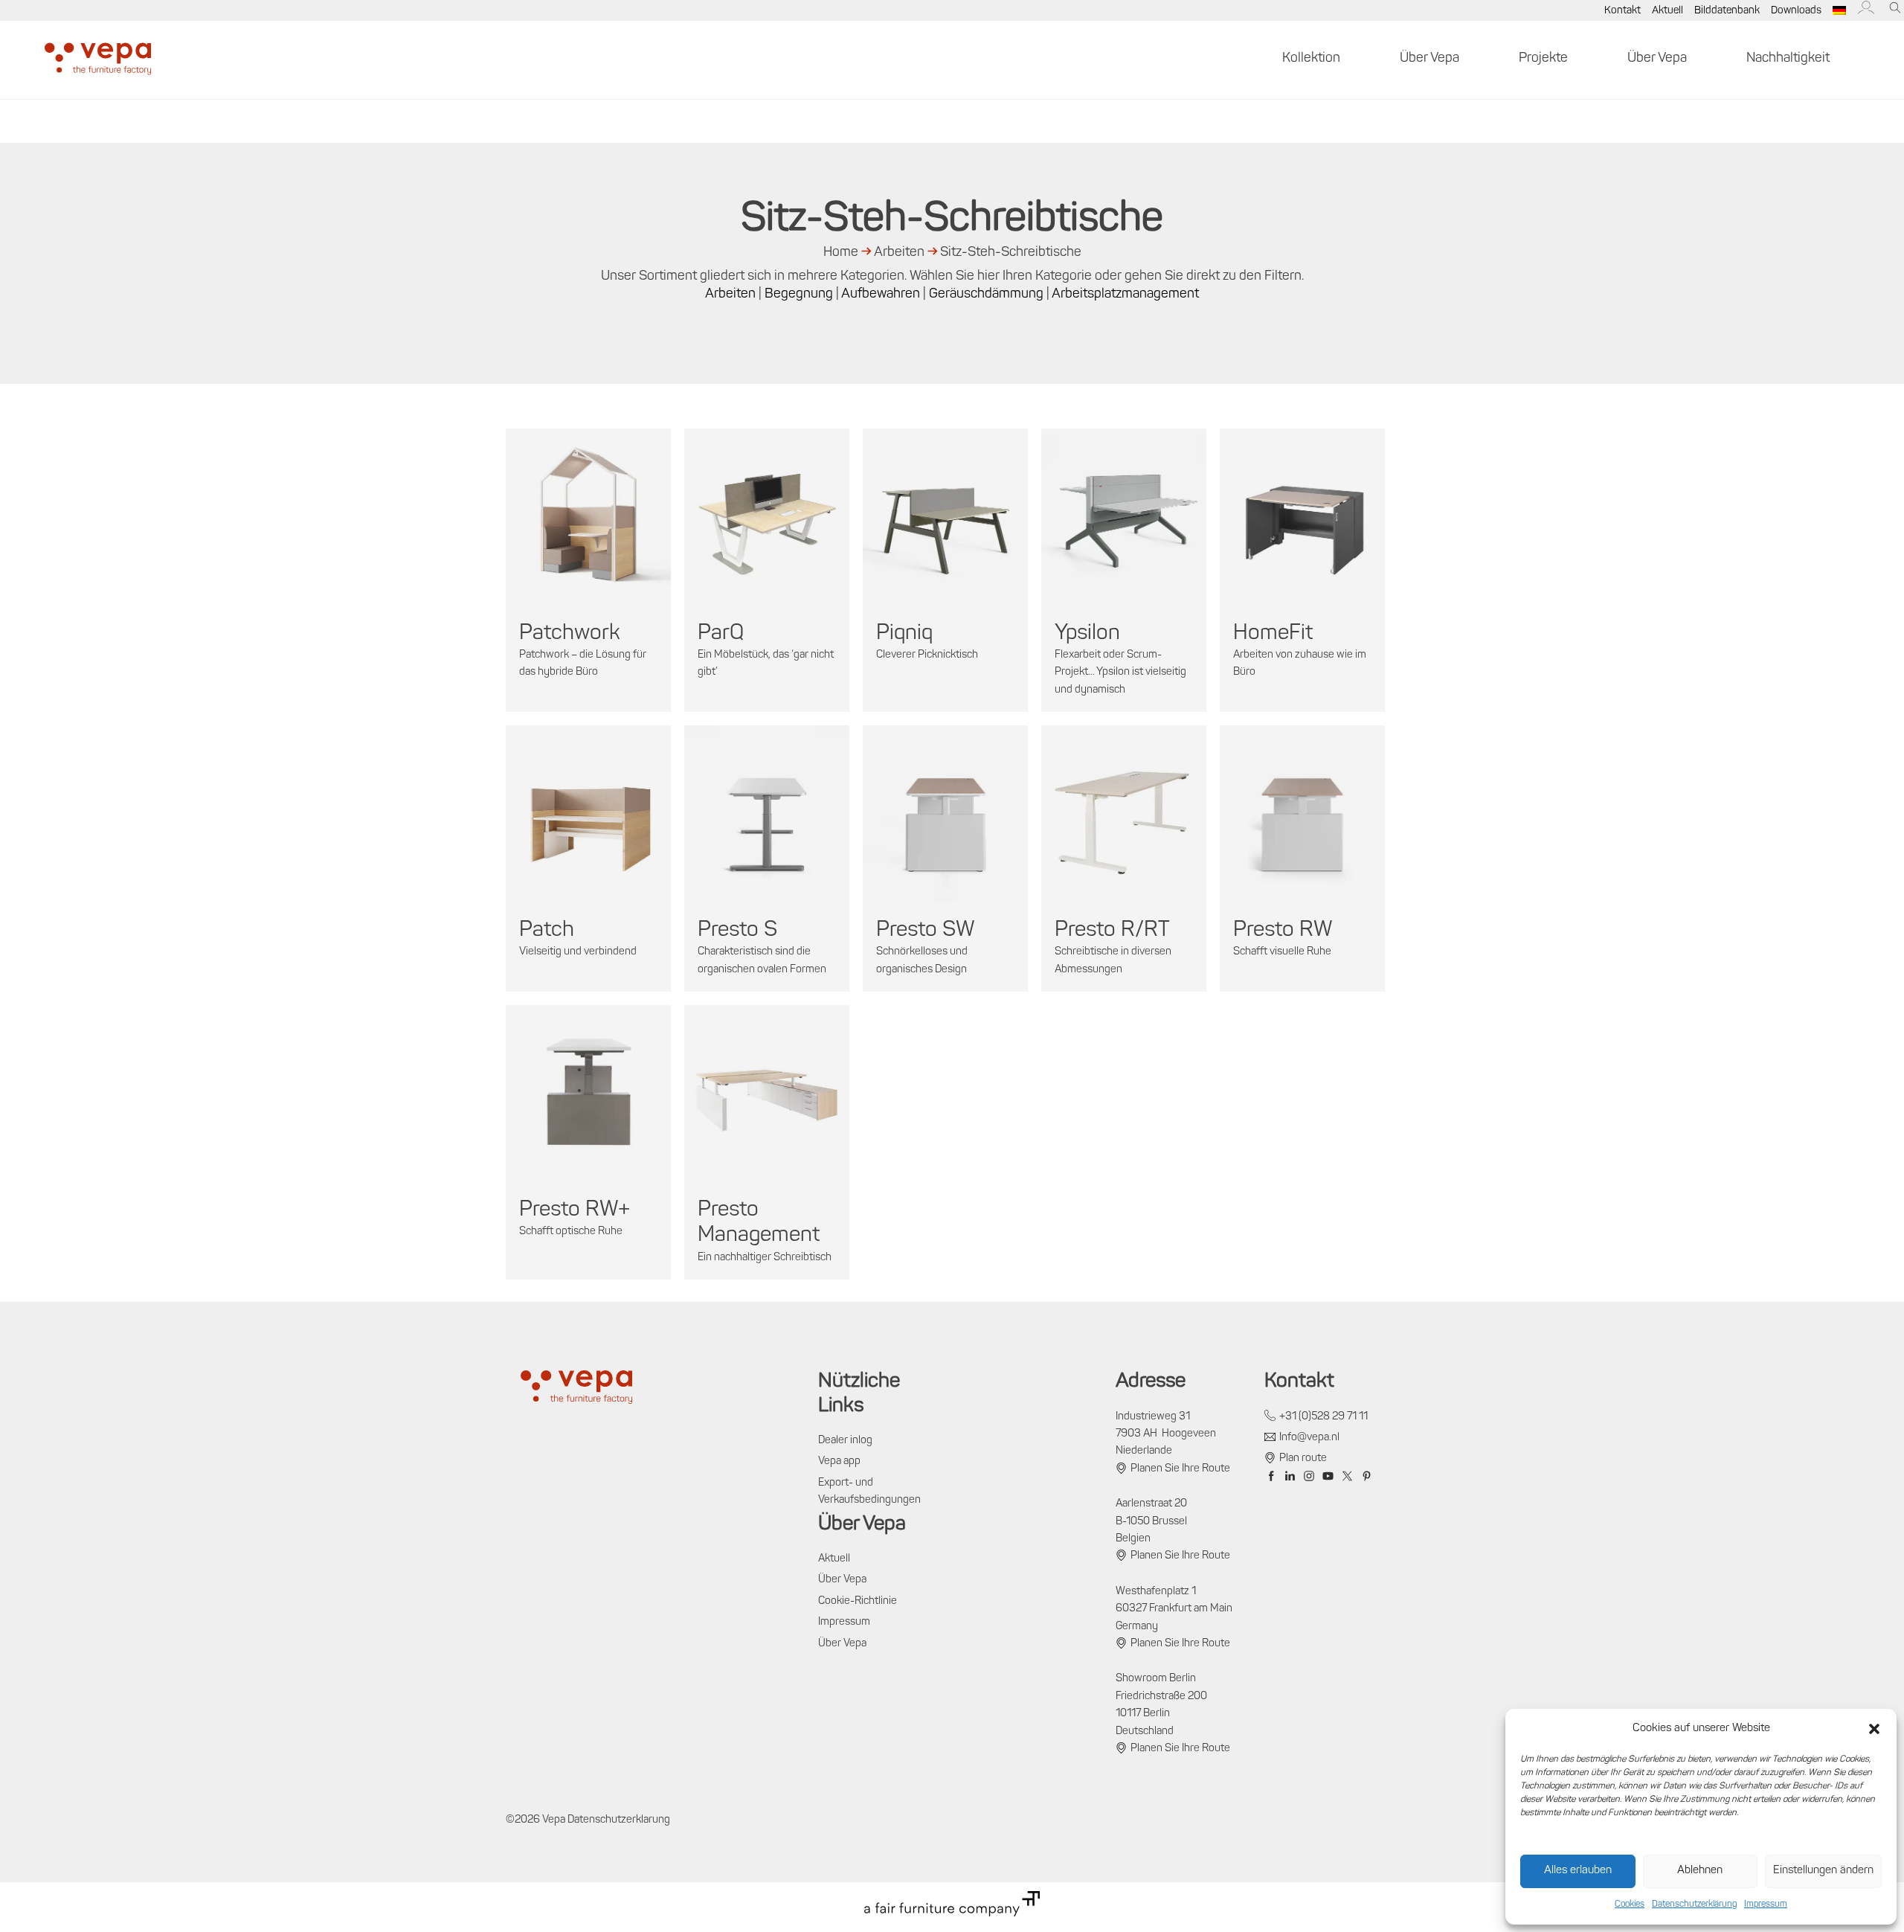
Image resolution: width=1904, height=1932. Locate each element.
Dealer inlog (845, 1441)
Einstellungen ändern (1823, 1871)
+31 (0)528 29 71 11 (1324, 1417)
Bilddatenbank (1727, 11)
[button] (1874, 1729)
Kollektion (1311, 59)
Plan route (1303, 1458)
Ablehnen (1700, 1871)
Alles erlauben (1578, 1871)
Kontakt (1622, 11)
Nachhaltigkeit (1788, 59)
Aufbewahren (881, 295)
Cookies (1630, 1904)
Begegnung (799, 295)
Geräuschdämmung (986, 295)
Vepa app (839, 1461)
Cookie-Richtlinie (858, 1601)
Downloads (1796, 11)
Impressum (1766, 1904)
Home (841, 253)
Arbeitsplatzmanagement (1125, 295)
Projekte (1543, 59)
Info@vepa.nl (1309, 1438)
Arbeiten (899, 253)
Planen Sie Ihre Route (1180, 1469)
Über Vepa (1429, 59)
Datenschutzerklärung (1694, 1904)
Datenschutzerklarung (619, 1820)
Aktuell (1667, 11)
